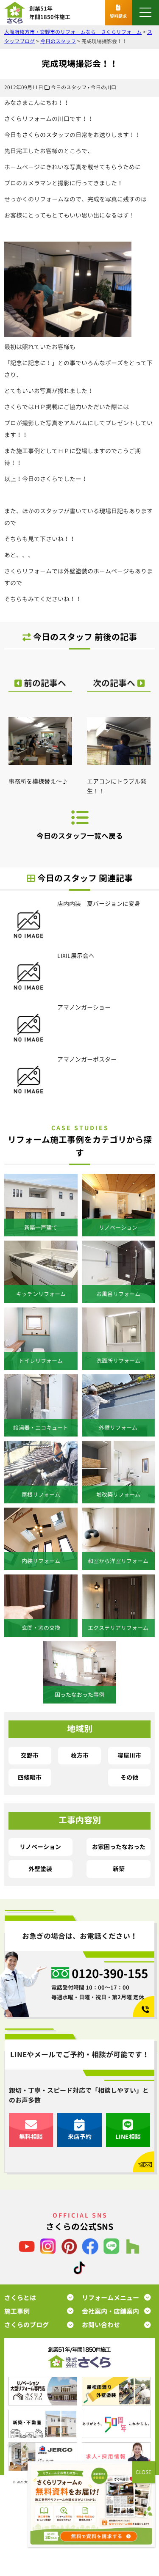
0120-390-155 (110, 1974)
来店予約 (80, 2137)
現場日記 (111, 511)
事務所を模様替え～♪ (38, 781)
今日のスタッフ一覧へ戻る (80, 836)
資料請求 (118, 16)
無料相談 (31, 2137)
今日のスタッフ (69, 87)
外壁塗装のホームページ (96, 571)
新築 (119, 1869)
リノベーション (40, 1847)
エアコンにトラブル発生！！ (117, 786)
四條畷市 (30, 1777)
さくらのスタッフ (46, 135)
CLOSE (144, 2472)
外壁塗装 (40, 1869)
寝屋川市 (129, 1755)
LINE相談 (128, 2137)
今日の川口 (103, 87)
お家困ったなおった (119, 1847)
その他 (129, 1777)
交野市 (30, 1755)
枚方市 (80, 1755)
